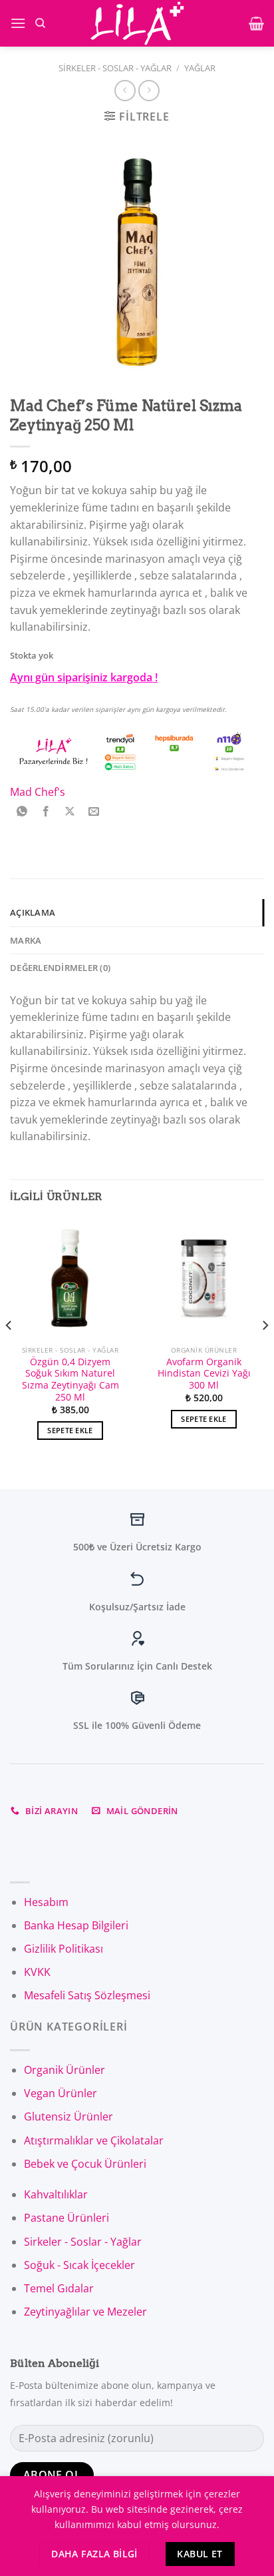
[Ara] (40, 23)
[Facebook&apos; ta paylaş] (46, 812)
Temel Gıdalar (59, 2288)
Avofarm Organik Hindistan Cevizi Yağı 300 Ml (204, 1374)
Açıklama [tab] (33, 912)
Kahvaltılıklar (56, 2194)
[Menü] (18, 23)
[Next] (265, 1352)
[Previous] (9, 1352)
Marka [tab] (26, 940)
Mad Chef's (38, 792)
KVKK (37, 1972)
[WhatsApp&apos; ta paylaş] (22, 812)
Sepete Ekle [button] (70, 1430)
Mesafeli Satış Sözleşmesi (87, 1995)
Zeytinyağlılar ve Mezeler (85, 2312)
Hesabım (46, 1902)
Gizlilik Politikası (64, 1949)
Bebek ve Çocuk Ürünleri (85, 2164)
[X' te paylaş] (70, 812)
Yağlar (200, 68)
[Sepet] (256, 23)
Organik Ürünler (65, 2070)
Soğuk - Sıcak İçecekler (79, 2265)
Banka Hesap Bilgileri (76, 1925)
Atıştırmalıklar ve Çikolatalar (94, 2140)
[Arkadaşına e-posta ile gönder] (94, 812)
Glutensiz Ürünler (68, 2116)
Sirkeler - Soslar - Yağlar (115, 68)
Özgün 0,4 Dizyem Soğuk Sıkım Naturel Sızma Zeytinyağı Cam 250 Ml (70, 1380)
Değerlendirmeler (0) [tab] (60, 968)
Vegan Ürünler (61, 2093)
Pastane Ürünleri (67, 2218)
